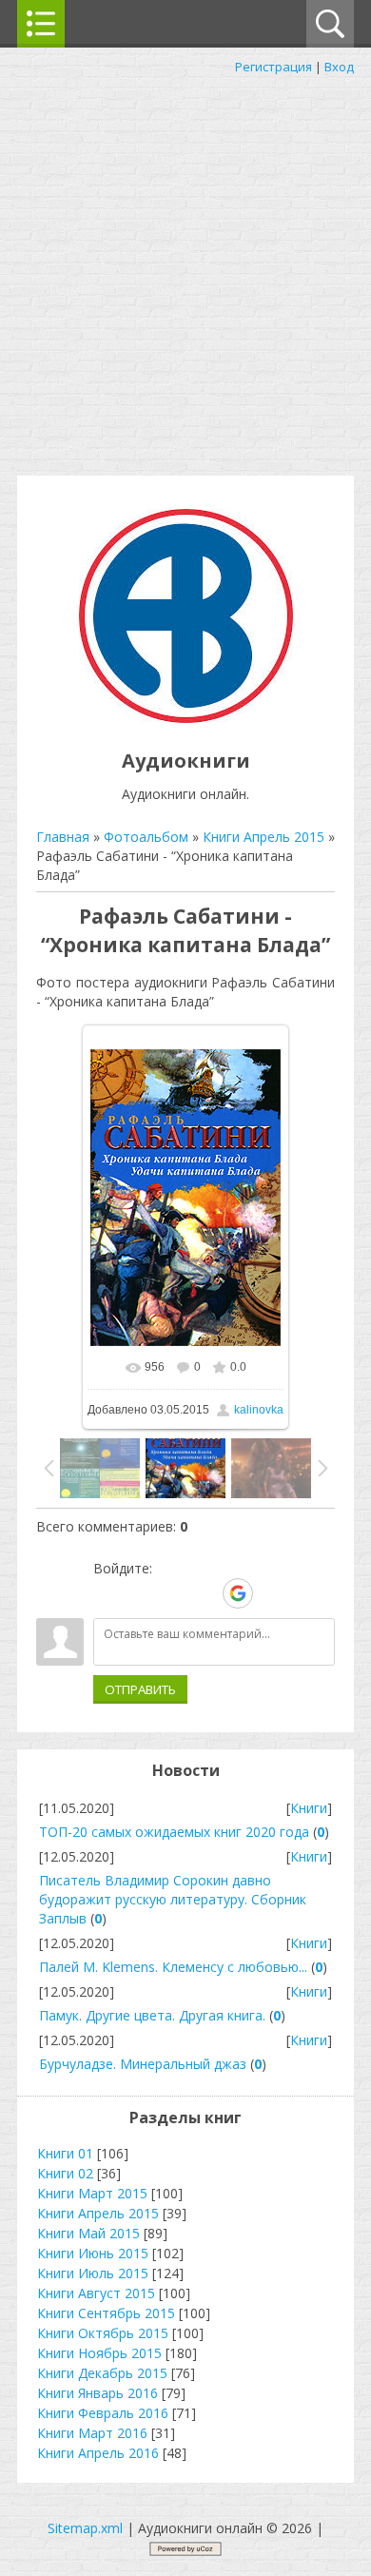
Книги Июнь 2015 (93, 2253)
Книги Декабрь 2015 (102, 2373)
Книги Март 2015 (92, 2193)
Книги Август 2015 (96, 2293)
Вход (339, 67)
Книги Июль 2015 (93, 2273)
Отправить (140, 1689)
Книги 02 (65, 2173)
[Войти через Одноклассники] (271, 1593)
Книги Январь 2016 (98, 2393)
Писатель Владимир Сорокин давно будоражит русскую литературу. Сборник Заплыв (173, 1899)
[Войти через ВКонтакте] (140, 1593)
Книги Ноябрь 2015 (99, 2353)
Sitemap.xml (85, 2528)
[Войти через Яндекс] (205, 1593)
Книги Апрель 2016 (98, 2453)
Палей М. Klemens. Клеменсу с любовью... (173, 1967)
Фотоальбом (146, 837)
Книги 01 (65, 2153)
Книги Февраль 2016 (103, 2413)
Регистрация (273, 67)
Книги (309, 1808)
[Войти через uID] (107, 1593)
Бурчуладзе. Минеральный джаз (143, 2064)
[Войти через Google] (238, 1593)
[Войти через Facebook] (172, 1593)
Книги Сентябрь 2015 (106, 2313)
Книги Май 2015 (88, 2233)
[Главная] (186, 718)
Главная (63, 837)
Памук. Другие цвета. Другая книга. (152, 2015)
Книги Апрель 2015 (264, 837)
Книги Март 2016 (92, 2433)
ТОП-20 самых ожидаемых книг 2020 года (174, 1832)
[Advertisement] (185, 271)
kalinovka (259, 1410)
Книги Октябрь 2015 (103, 2333)
